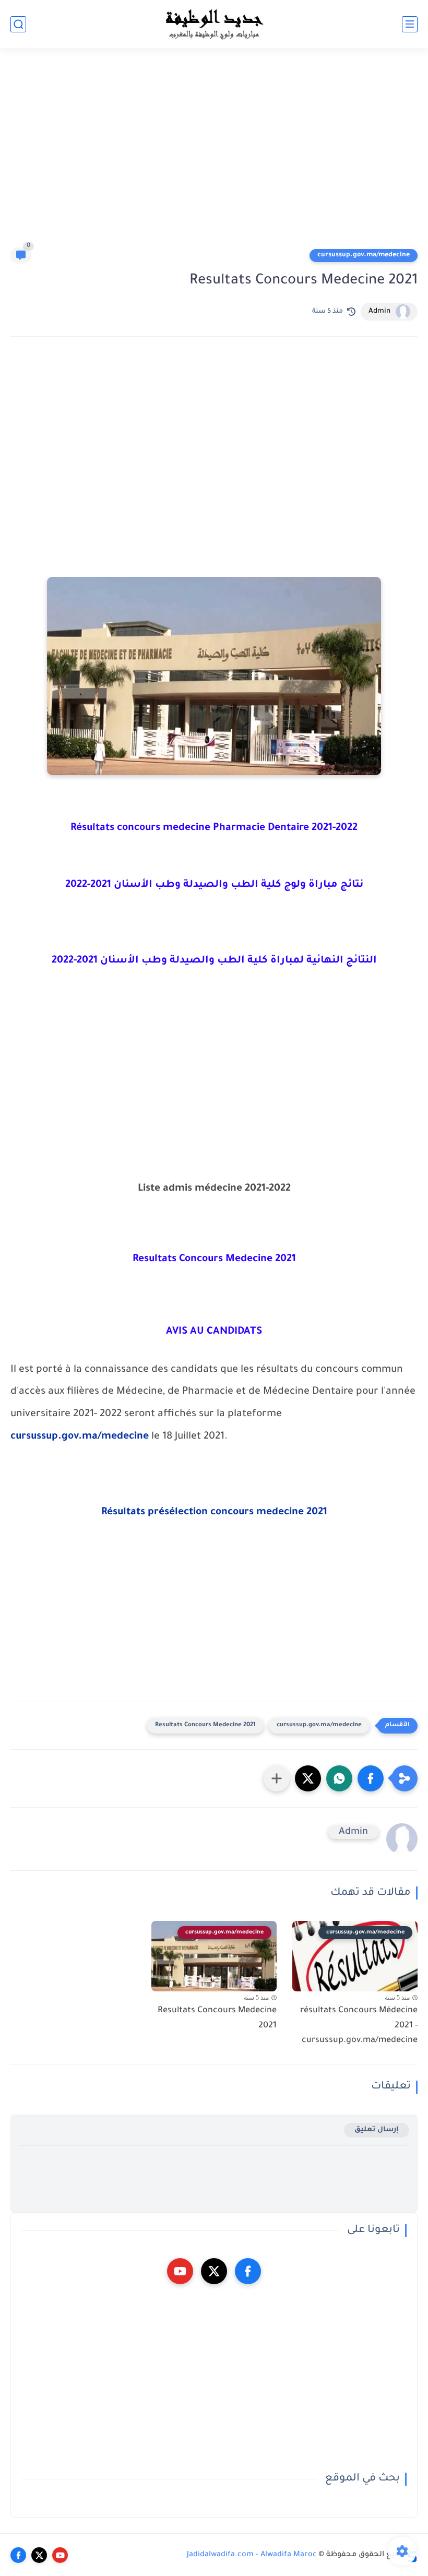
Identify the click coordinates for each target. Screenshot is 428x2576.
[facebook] (248, 2271)
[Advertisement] (214, 152)
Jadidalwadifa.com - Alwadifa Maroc (252, 2555)
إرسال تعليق (377, 2130)
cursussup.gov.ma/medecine (364, 255)
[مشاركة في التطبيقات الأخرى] (277, 1778)
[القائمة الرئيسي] (410, 24)
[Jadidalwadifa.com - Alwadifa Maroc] (214, 24)
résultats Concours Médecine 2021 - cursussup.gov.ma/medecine (359, 2026)
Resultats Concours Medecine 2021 (205, 1725)
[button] (371, 1778)
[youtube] (180, 2271)
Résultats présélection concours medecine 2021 (214, 1513)
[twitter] (214, 2271)
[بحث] (18, 24)
